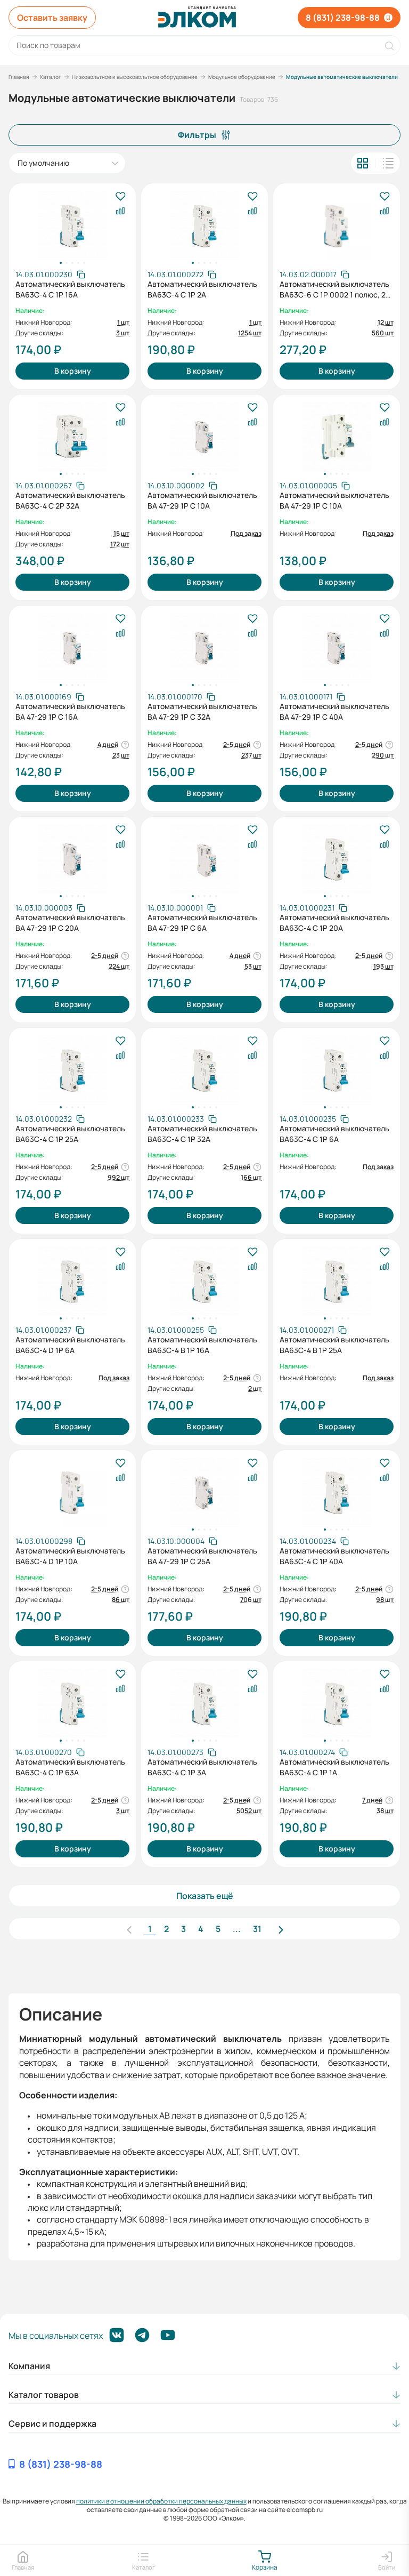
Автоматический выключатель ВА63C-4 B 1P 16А (202, 1345)
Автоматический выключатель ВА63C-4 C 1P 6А (334, 1134)
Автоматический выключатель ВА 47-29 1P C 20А (70, 923)
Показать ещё (205, 1896)
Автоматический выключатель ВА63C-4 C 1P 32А (202, 1134)
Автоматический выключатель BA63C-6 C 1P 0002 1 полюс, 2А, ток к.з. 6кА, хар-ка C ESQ (336, 289)
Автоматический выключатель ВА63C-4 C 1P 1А (334, 1767)
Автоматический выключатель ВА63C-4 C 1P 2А (202, 289)
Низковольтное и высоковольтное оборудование (135, 77)
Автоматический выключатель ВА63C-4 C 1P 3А (202, 1767)
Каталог (51, 77)
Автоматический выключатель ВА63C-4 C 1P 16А (70, 289)
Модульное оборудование (242, 77)
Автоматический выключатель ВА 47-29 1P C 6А (202, 923)
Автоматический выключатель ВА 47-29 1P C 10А (202, 500)
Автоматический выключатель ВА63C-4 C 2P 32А (70, 500)
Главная (19, 77)
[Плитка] (363, 163)
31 (257, 1929)
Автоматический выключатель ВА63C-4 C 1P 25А (70, 1134)
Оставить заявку (52, 18)
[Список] (388, 163)
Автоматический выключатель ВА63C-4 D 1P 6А (70, 1345)
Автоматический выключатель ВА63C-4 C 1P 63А (70, 1767)
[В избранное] (120, 197)
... (237, 1929)
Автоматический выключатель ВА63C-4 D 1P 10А (70, 1556)
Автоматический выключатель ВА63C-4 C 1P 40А (334, 1556)
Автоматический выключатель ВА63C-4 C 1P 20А (334, 923)
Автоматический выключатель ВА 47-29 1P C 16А (70, 711)
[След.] (281, 1929)
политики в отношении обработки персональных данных (161, 2501)
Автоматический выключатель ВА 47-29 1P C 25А (202, 1556)
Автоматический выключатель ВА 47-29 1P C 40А (334, 711)
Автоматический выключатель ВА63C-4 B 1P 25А (334, 1345)
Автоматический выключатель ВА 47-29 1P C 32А (202, 711)
